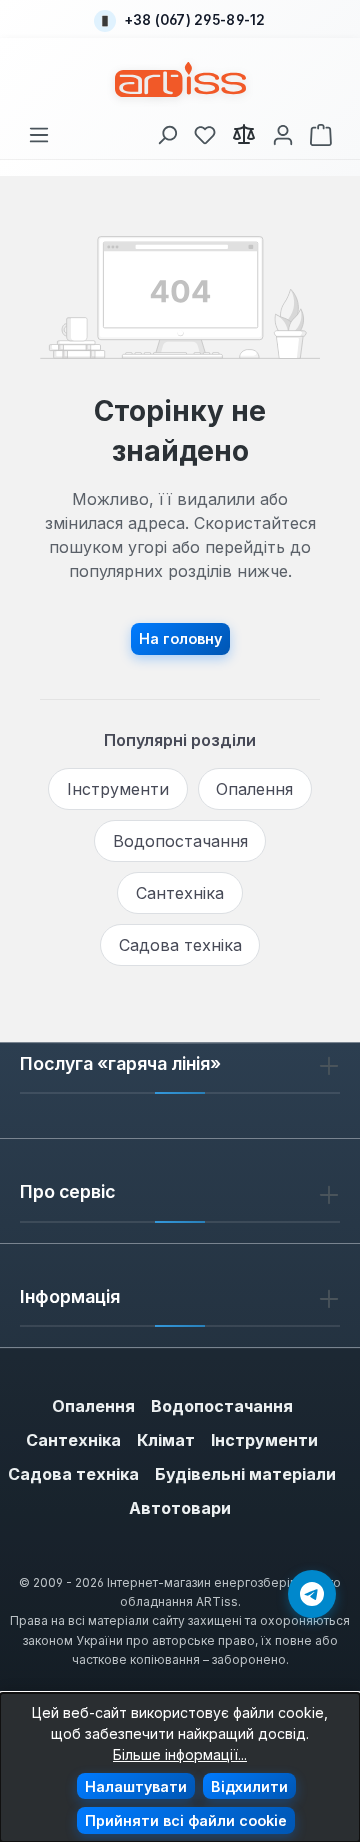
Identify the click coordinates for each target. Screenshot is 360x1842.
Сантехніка (180, 893)
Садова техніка (180, 945)
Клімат (166, 1440)
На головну (180, 638)
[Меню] (39, 131)
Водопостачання (180, 841)
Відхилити (249, 1786)
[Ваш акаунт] (283, 131)
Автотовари (180, 1508)
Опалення (254, 789)
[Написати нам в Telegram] (312, 1594)
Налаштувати (136, 1786)
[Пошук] (167, 131)
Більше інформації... (180, 1754)
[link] (205, 131)
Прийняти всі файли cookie (186, 1820)
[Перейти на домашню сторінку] (180, 79)
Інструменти (118, 789)
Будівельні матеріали (245, 1474)
